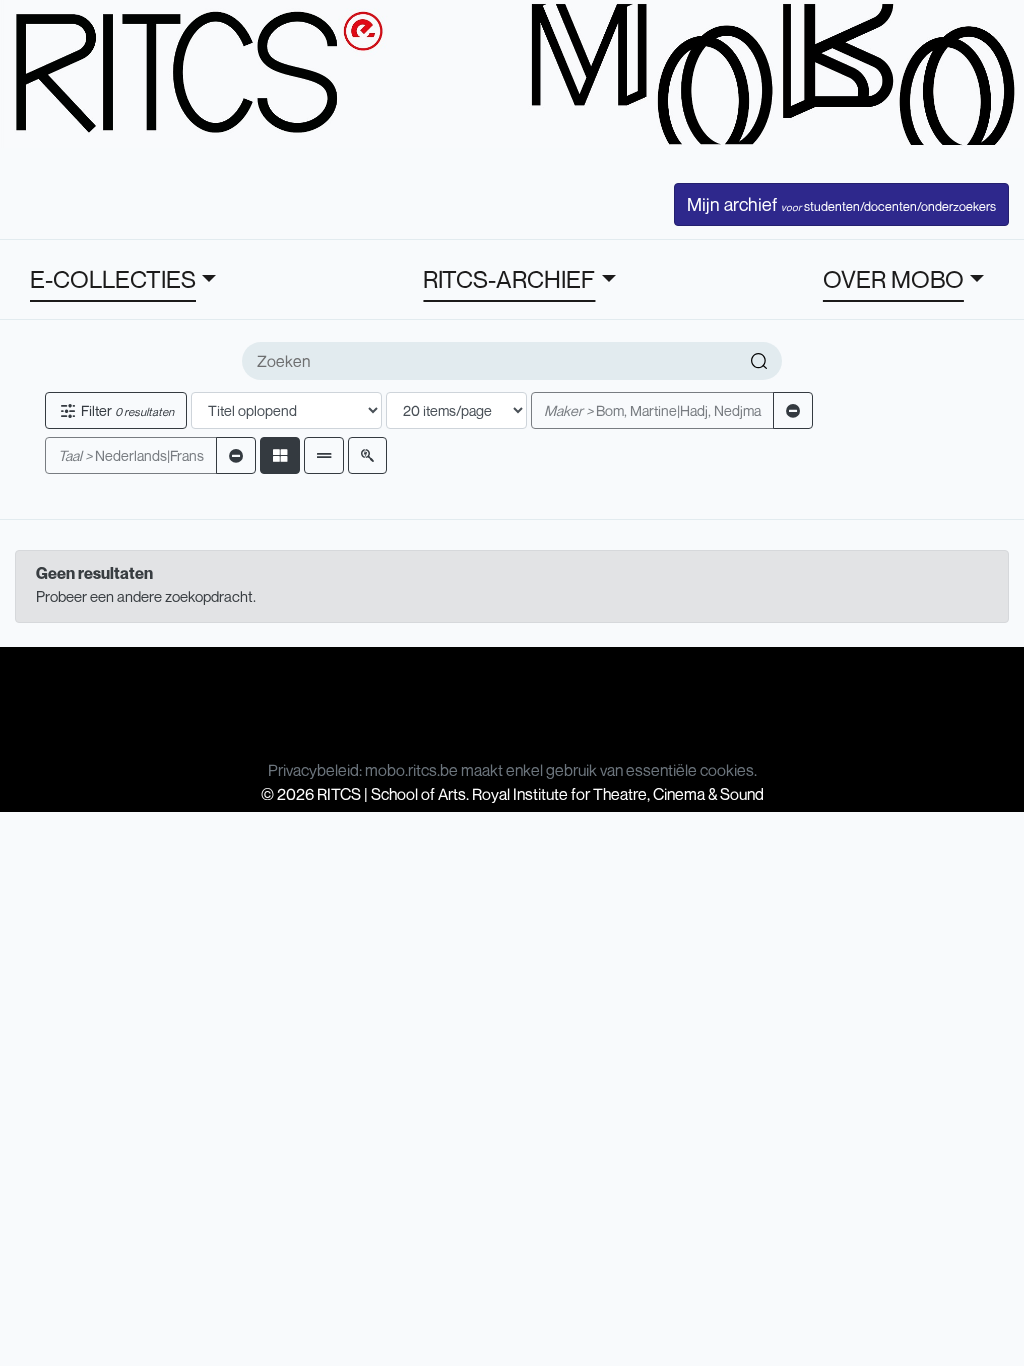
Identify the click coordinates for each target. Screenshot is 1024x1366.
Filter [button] (126, 410)
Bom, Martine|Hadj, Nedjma (652, 410)
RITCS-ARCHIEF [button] (509, 279)
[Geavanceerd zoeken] (367, 455)
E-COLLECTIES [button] (113, 279)
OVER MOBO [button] (893, 279)
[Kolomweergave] (280, 455)
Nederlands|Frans (131, 455)
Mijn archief (841, 204)
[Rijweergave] (324, 455)
